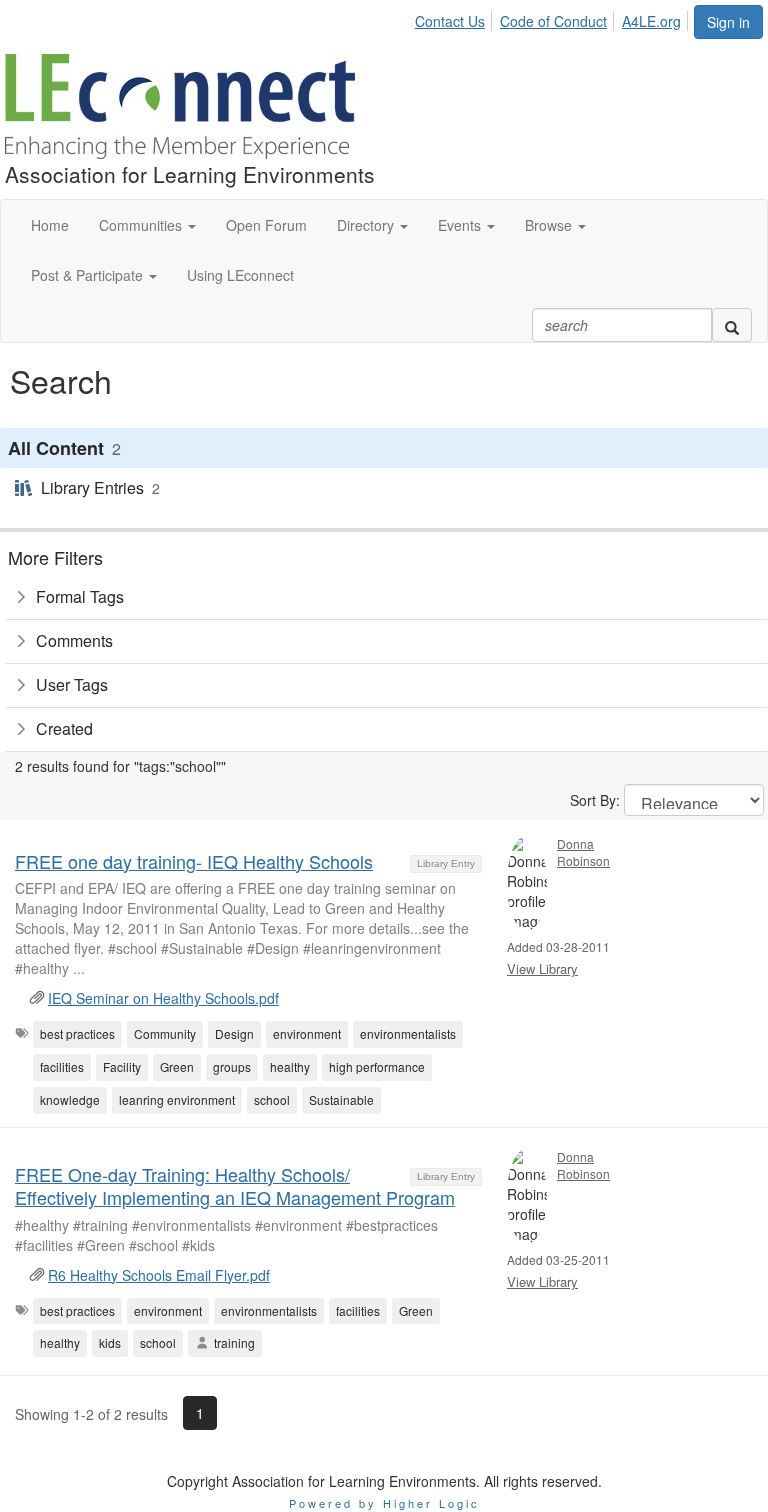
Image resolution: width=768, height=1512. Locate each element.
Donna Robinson (583, 852)
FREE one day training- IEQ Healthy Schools (194, 861)
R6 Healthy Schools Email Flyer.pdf (159, 1275)
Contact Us (450, 21)
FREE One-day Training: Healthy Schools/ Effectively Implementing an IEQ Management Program (235, 1185)
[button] (147, 225)
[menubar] (553, 18)
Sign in (728, 22)
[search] (732, 325)
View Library (542, 968)
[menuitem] (455, 18)
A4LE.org (651, 21)
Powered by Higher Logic (384, 1503)
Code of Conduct (553, 21)
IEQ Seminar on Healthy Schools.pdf (163, 998)
